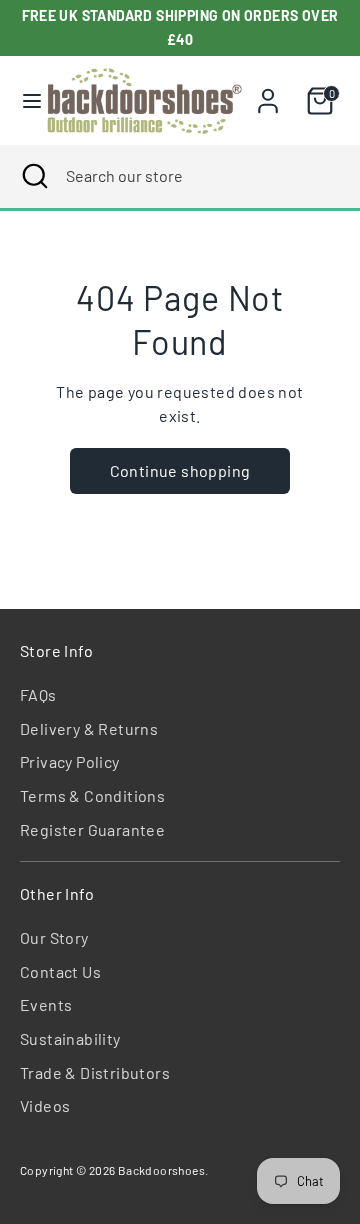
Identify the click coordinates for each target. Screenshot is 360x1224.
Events (46, 1004)
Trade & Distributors (95, 1072)
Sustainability (70, 1038)
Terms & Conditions (92, 795)
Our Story (54, 937)
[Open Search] (33, 176)
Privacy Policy (70, 761)
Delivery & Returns (89, 728)
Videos (45, 1105)
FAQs (38, 694)
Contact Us (60, 971)
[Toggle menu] (23, 100)
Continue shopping (180, 470)
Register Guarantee (92, 829)
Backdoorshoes (161, 1170)
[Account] (268, 92)
